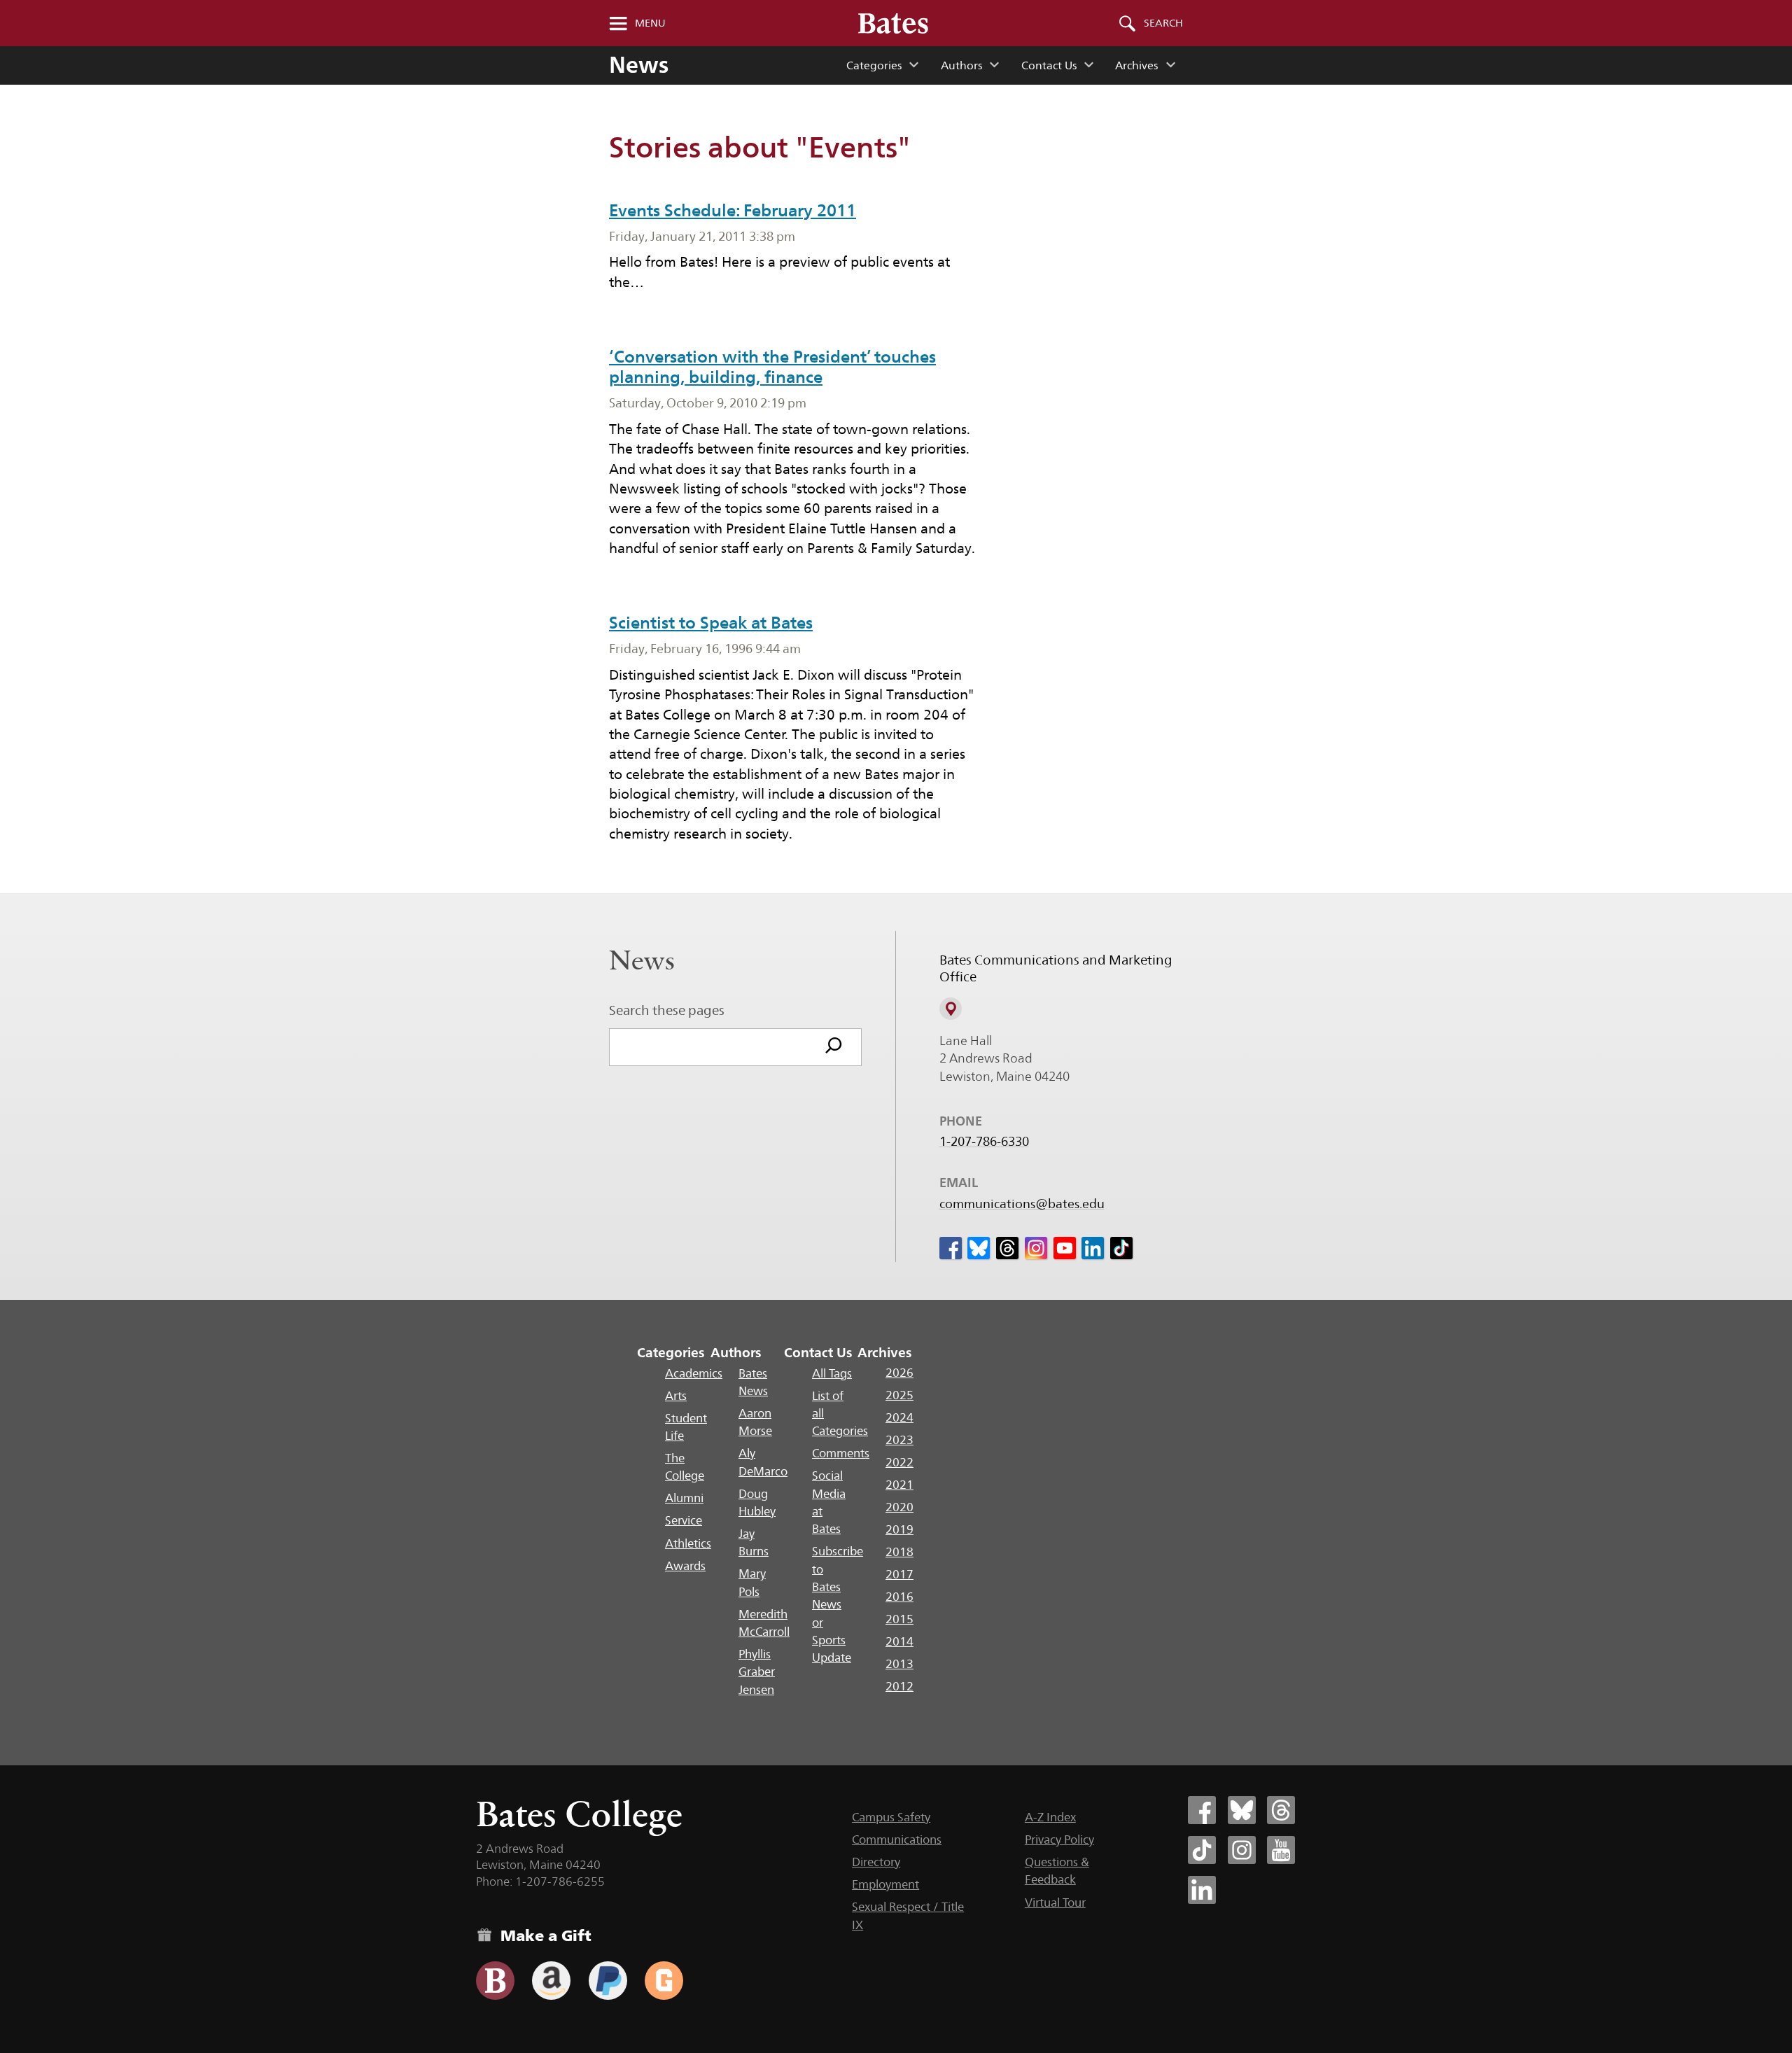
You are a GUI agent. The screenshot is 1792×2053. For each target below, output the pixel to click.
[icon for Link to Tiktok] (1121, 1248)
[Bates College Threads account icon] (1281, 1810)
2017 (899, 1574)
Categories (874, 65)
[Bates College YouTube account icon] (1281, 1850)
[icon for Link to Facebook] (951, 1248)
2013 (899, 1664)
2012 (899, 1686)
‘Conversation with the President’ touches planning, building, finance (772, 367)
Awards (685, 1566)
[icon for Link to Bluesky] (979, 1248)
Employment (885, 1884)
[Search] (834, 1047)
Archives (1136, 65)
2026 (899, 1373)
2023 (899, 1440)
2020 (899, 1507)
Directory (876, 1862)
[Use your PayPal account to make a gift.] (608, 1981)
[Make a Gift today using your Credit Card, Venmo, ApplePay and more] (495, 1981)
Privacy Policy (1059, 1840)
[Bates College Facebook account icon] (1202, 1810)
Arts (676, 1396)
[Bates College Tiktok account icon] (1202, 1850)
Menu (650, 23)
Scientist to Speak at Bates (711, 623)
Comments (841, 1453)
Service (684, 1520)
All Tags (832, 1373)
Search (1163, 23)
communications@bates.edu (1022, 1204)
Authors (961, 65)
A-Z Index (1050, 1817)
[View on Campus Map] (951, 1009)
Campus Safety (891, 1817)
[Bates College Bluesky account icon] (1242, 1810)
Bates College (579, 1814)
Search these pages (667, 1010)
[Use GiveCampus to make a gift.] (664, 1981)
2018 (899, 1552)
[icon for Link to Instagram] (1036, 1248)
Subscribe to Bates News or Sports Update (838, 1604)
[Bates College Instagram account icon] (1242, 1850)
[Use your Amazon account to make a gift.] (551, 1981)
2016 (899, 1597)
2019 (899, 1529)
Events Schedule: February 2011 (733, 210)
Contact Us (1049, 65)
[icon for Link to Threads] (1007, 1248)
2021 (899, 1485)
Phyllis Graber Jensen (757, 1672)
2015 (899, 1619)
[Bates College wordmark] (893, 23)
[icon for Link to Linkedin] (1093, 1248)
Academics (694, 1373)
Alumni (684, 1498)
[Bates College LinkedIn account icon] (1202, 1890)
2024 (899, 1417)
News (639, 65)
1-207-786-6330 (984, 1142)
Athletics (688, 1543)
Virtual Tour (1055, 1903)
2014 (899, 1641)
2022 (899, 1462)
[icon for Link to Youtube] (1065, 1248)
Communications (897, 1840)
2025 (899, 1395)
